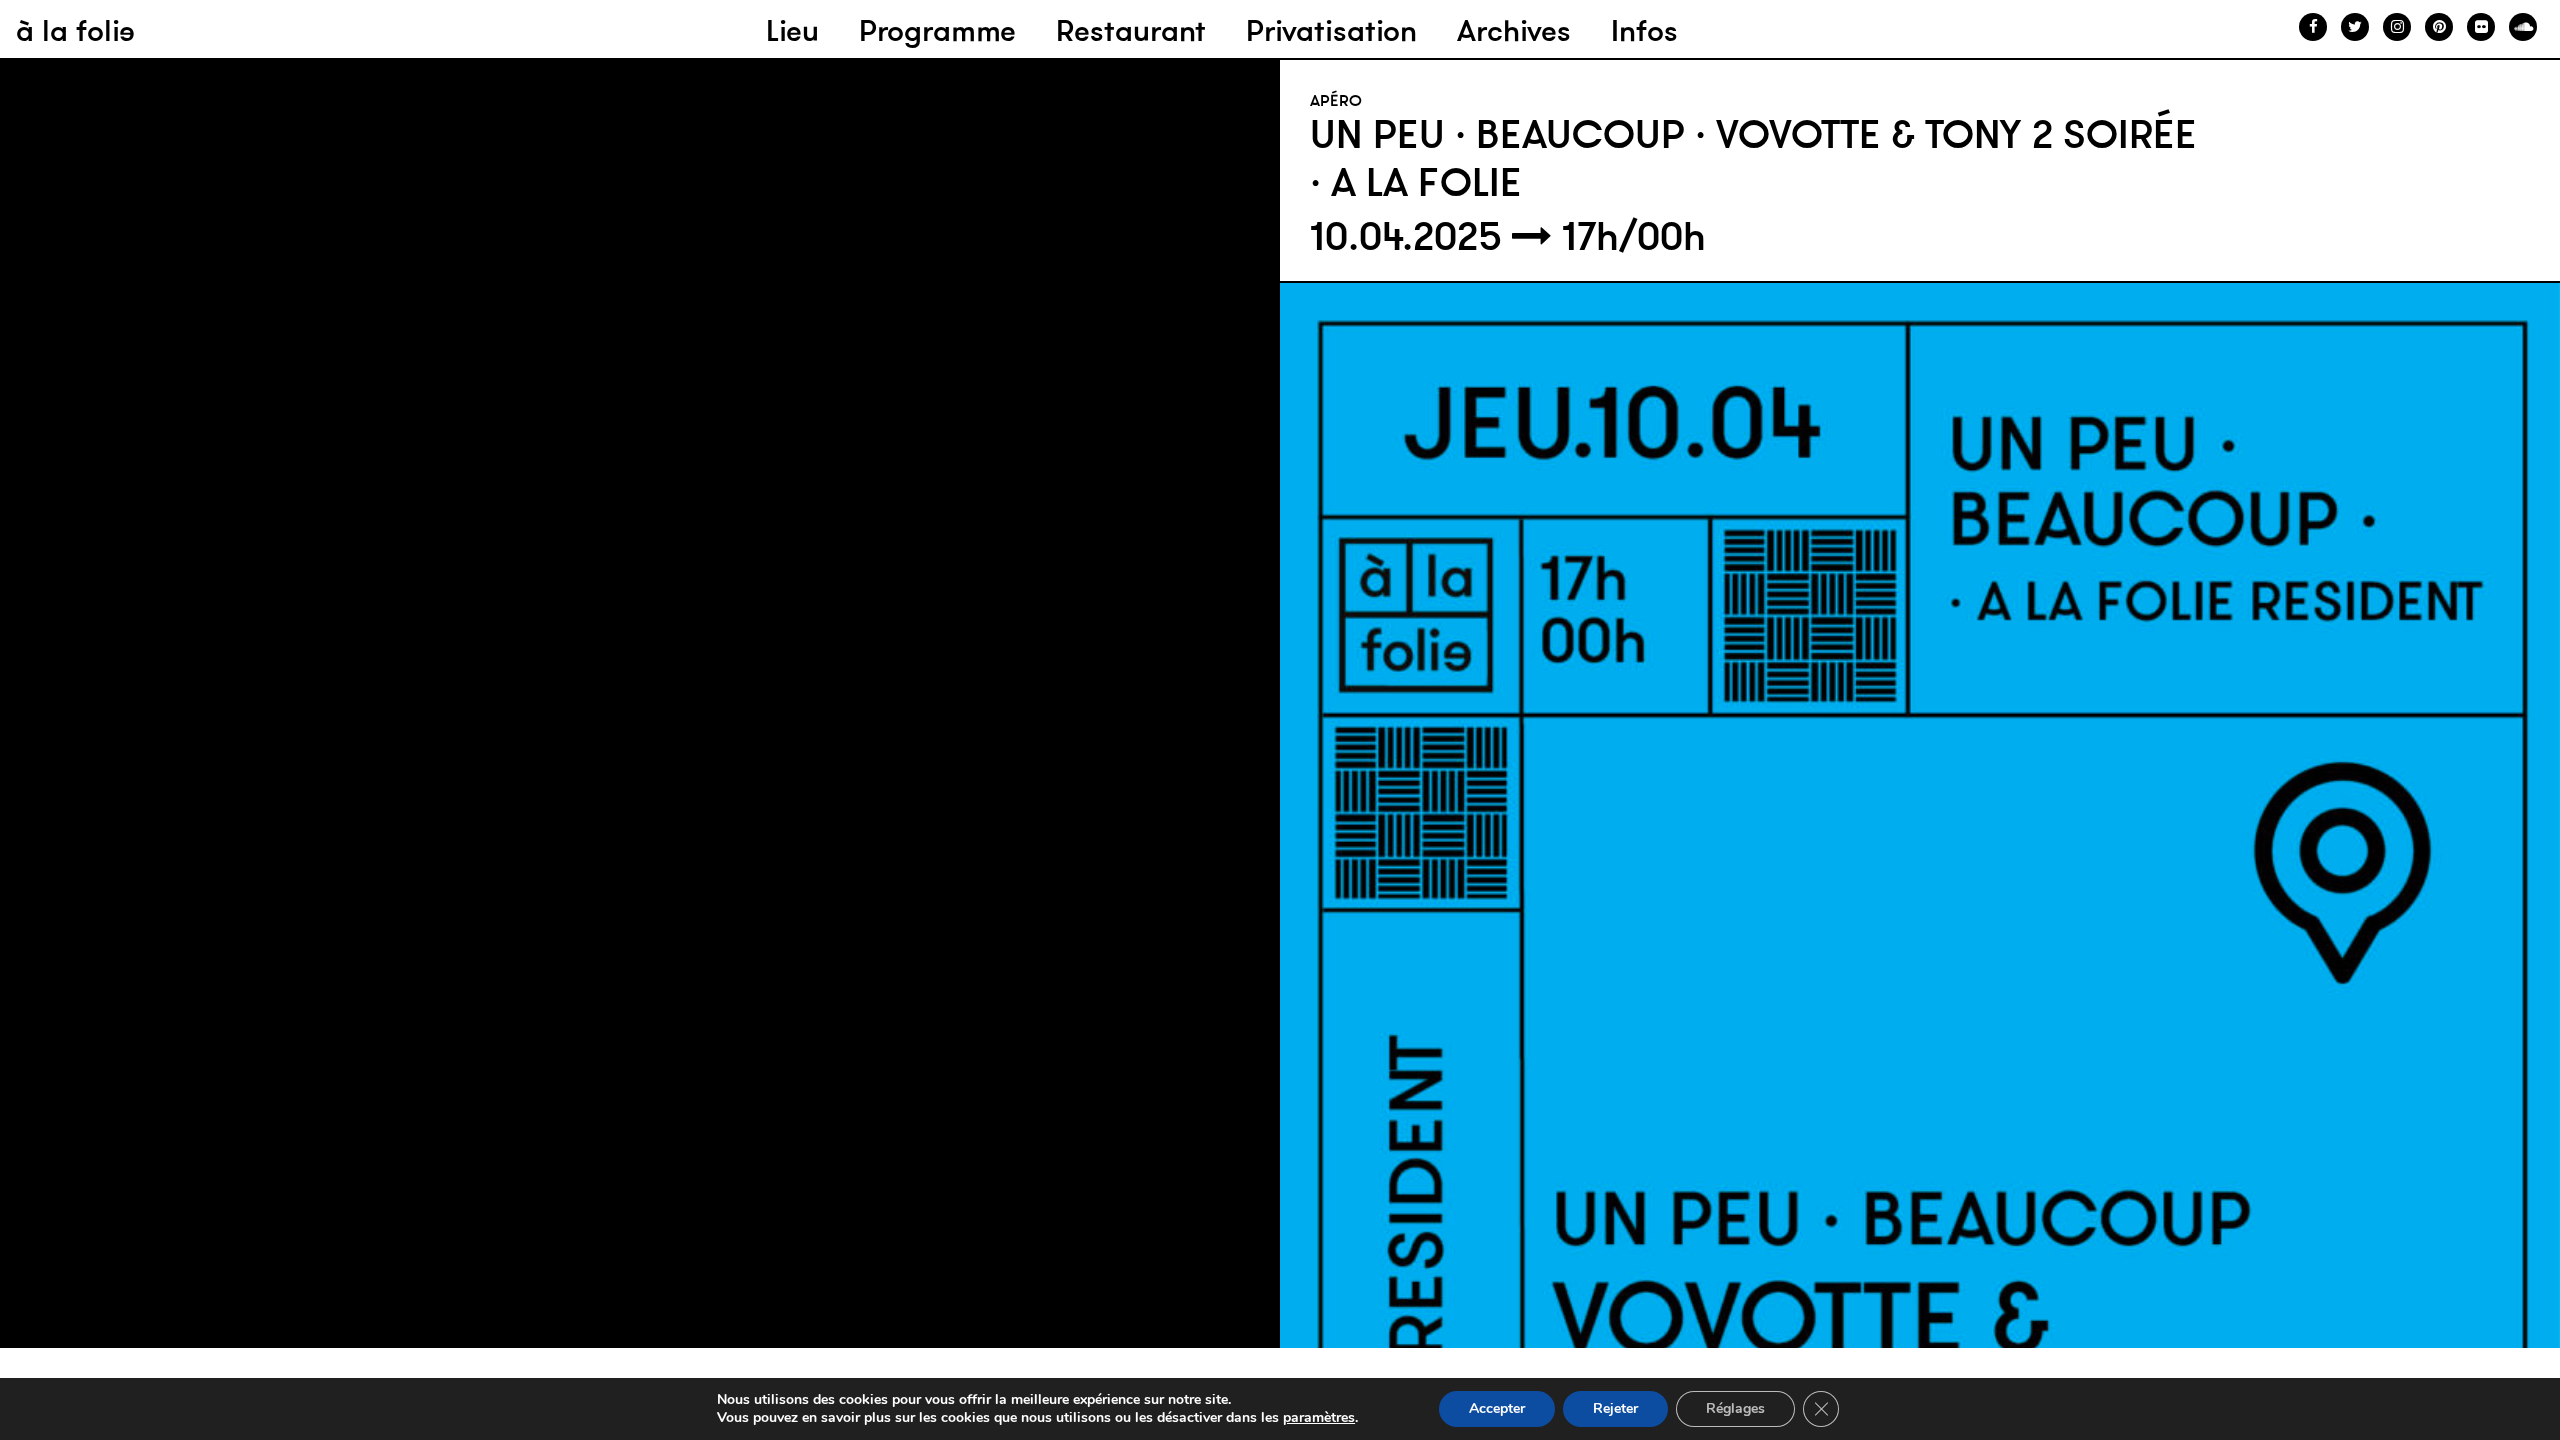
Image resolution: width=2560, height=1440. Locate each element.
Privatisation (1331, 30)
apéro (1336, 100)
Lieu (792, 30)
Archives (1514, 30)
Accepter (1497, 1408)
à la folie (75, 30)
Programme (937, 30)
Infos (1644, 30)
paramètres (1319, 1418)
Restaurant (1131, 30)
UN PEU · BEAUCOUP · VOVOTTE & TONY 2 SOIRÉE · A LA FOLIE (1753, 158)
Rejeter (1615, 1408)
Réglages (1735, 1408)
